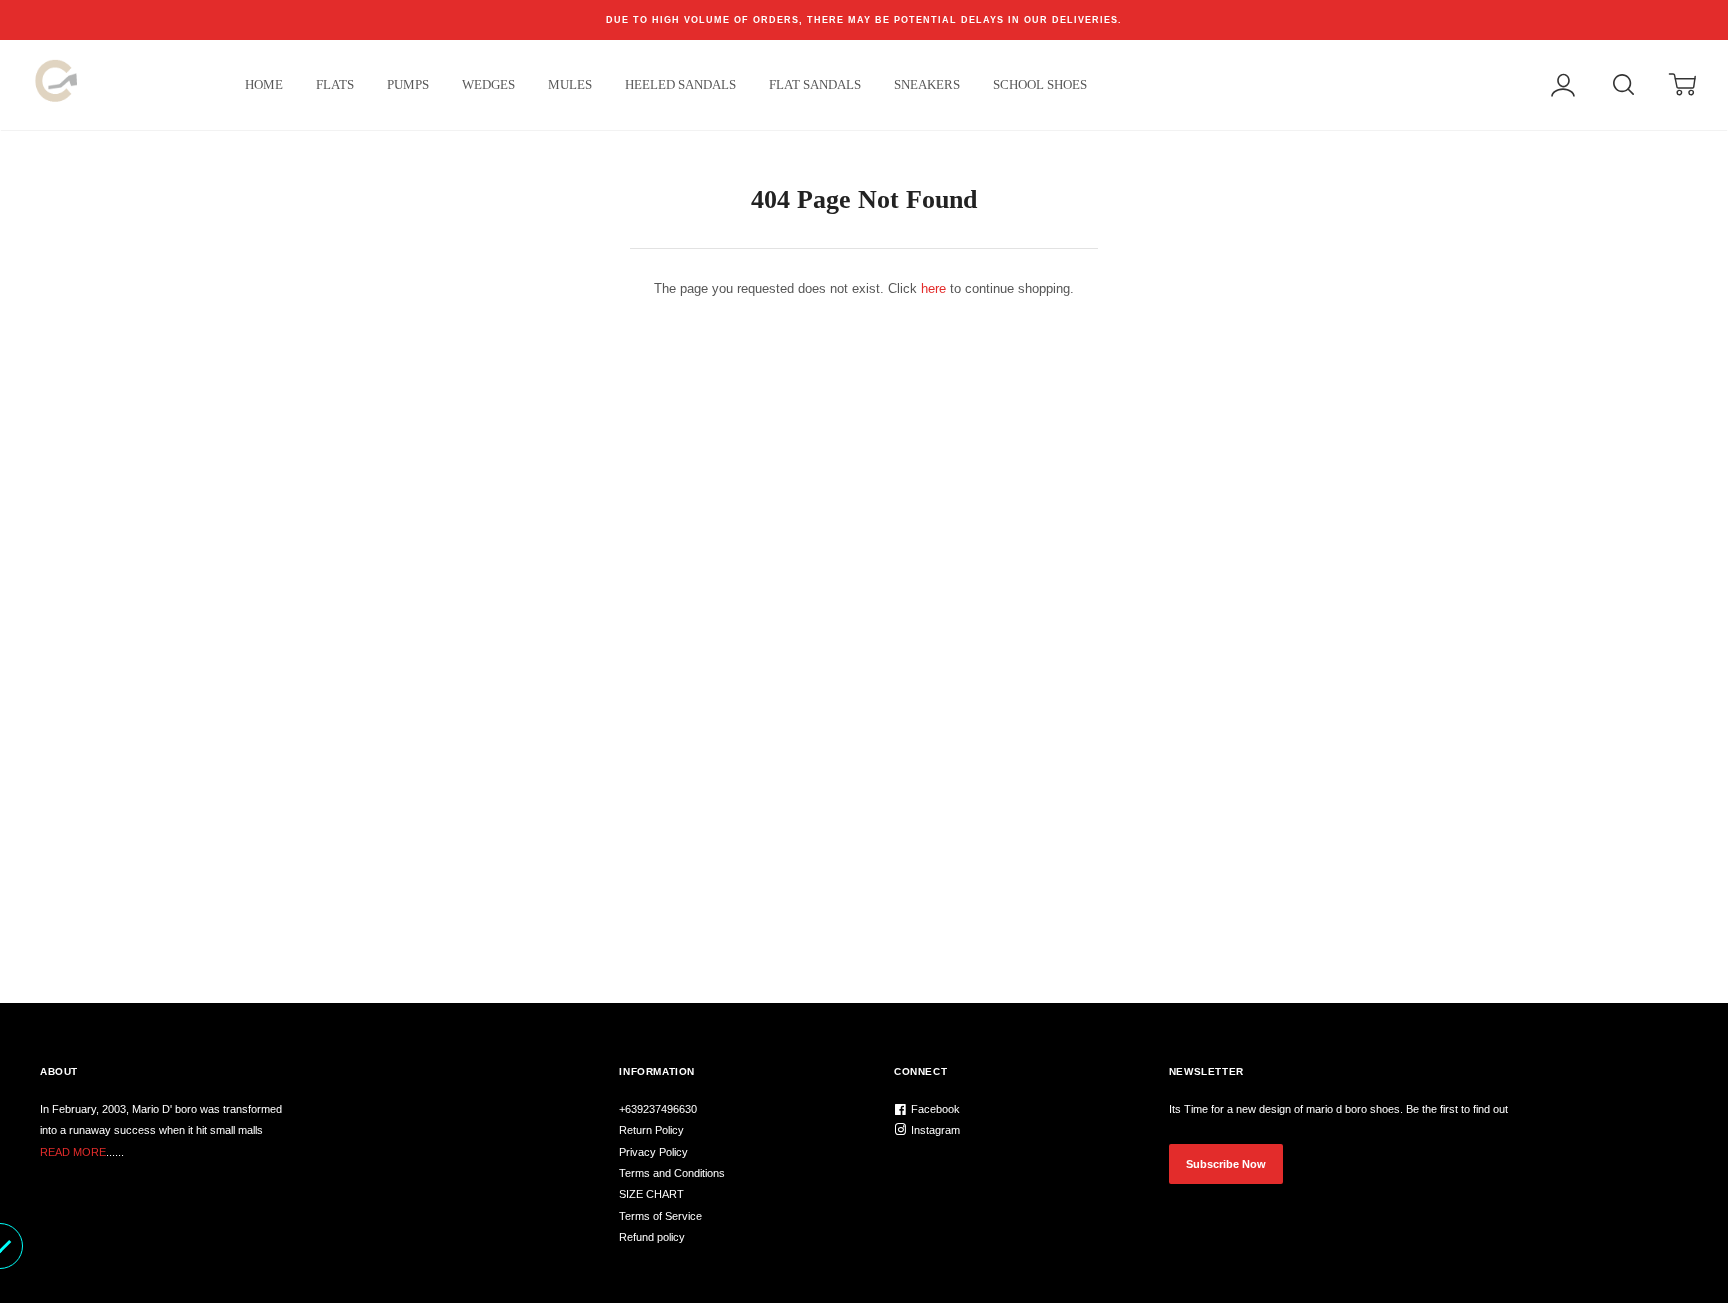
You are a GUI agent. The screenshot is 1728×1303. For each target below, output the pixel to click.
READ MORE (73, 1152)
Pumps (408, 84)
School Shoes (1040, 84)
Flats (335, 84)
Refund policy (652, 1237)
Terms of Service (660, 1216)
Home (264, 84)
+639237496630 (658, 1109)
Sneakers (927, 84)
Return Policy (651, 1130)
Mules (570, 84)
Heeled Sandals (680, 84)
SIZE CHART (651, 1194)
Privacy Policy (653, 1152)
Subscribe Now (1226, 1164)
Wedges (488, 84)
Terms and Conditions (672, 1173)
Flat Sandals (815, 84)
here (933, 288)
